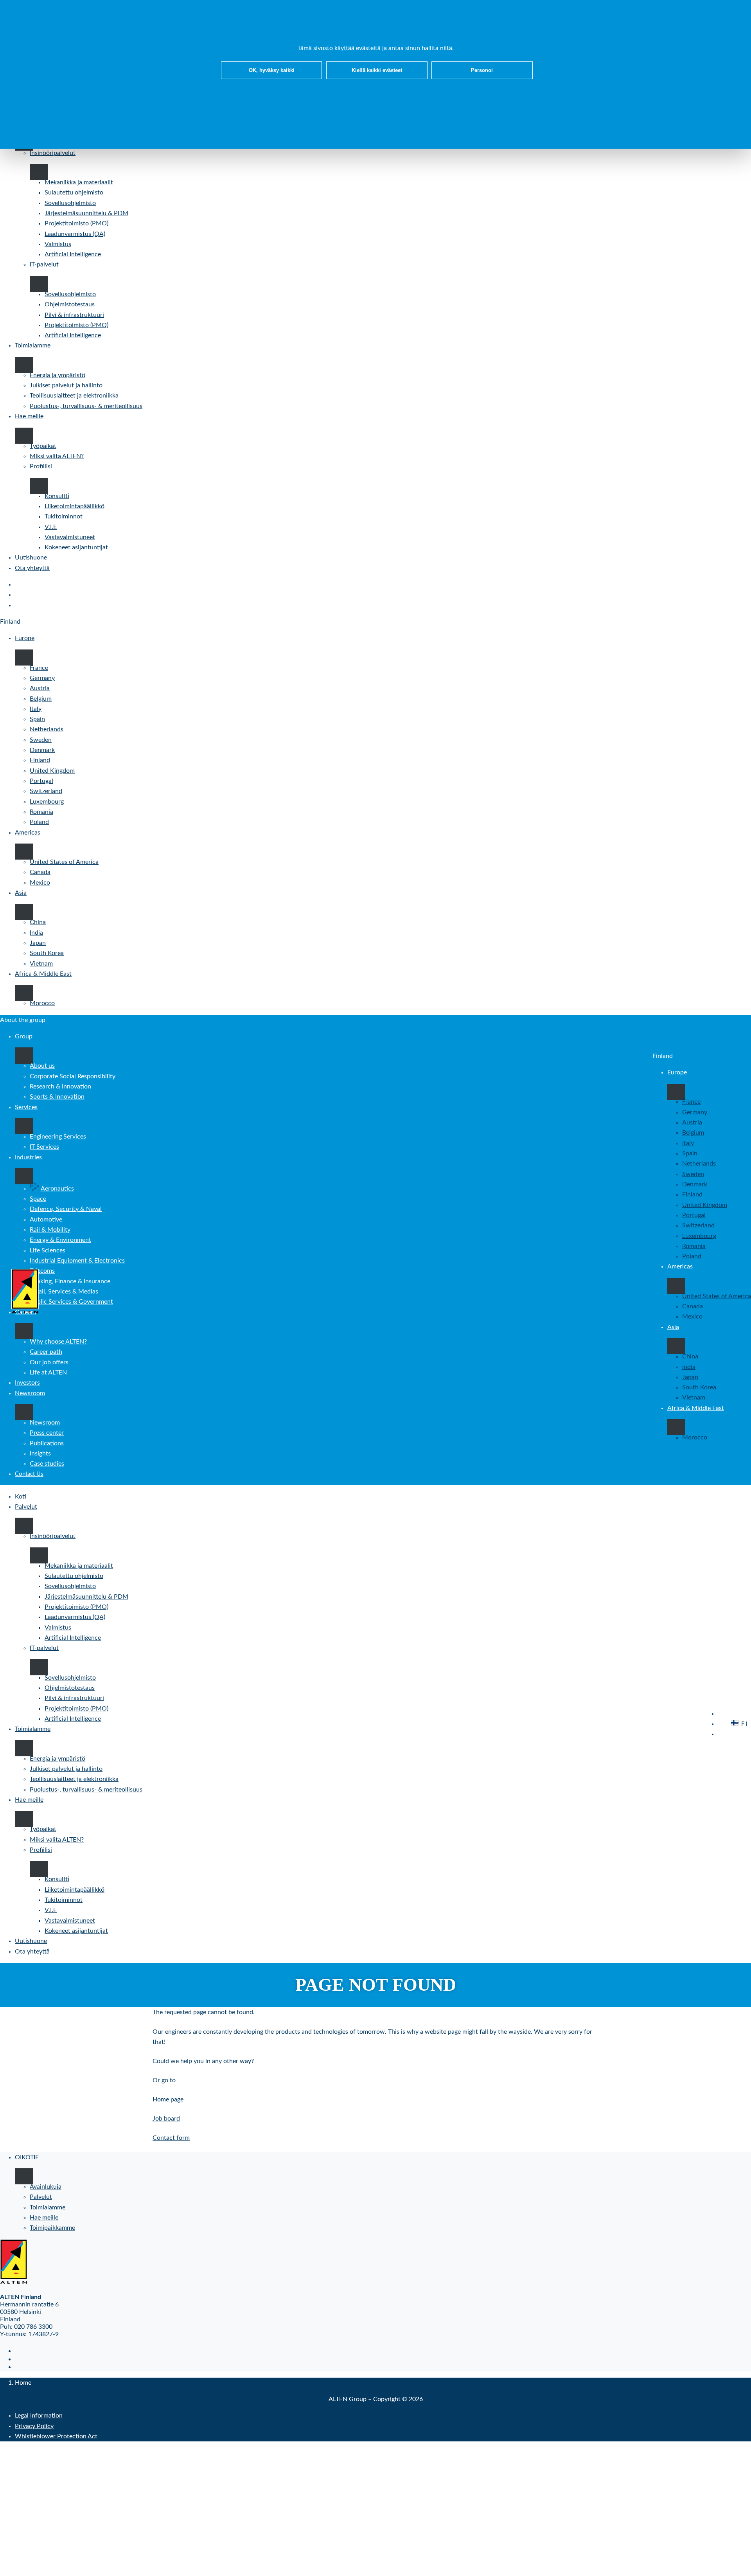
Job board (166, 2119)
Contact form (171, 2138)
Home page (168, 2099)
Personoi (482, 70)
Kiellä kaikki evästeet (377, 70)
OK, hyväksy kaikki (272, 70)
